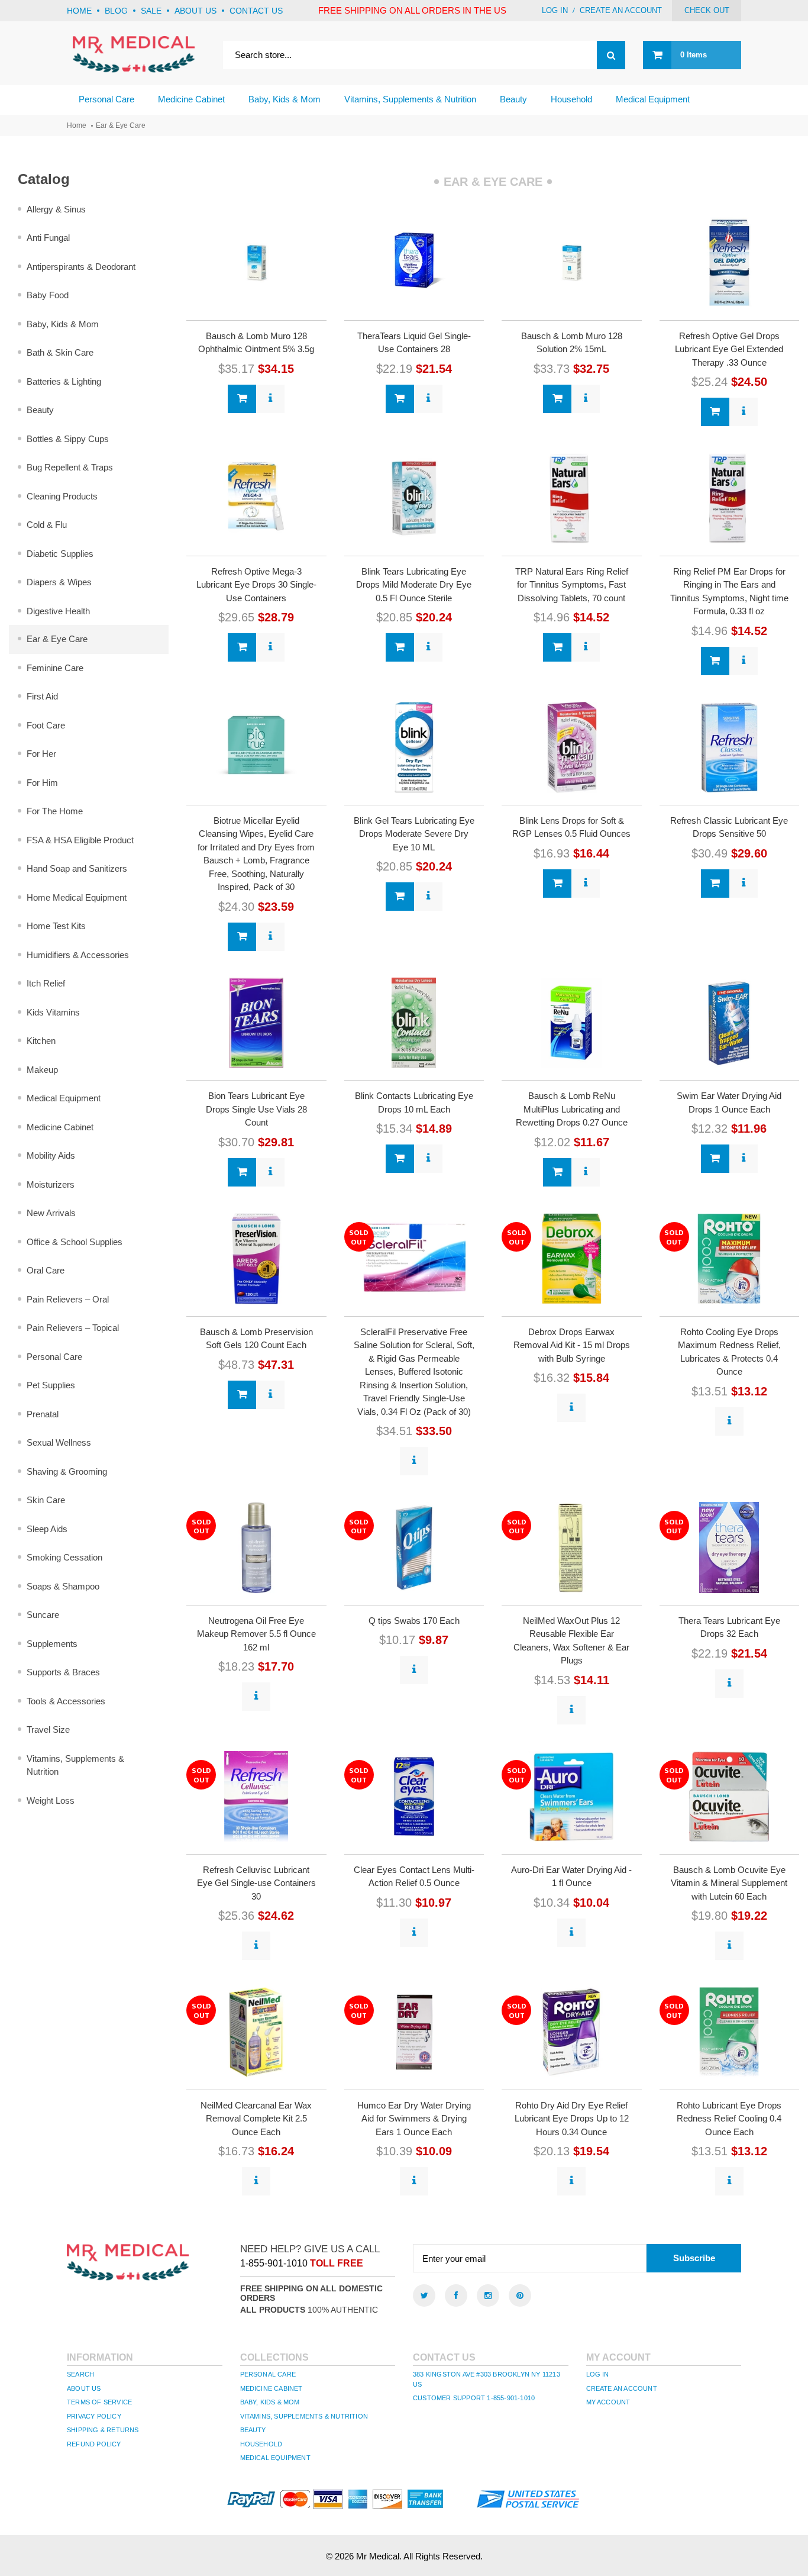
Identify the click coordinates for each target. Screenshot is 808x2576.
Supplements (52, 1644)
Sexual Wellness (59, 1442)
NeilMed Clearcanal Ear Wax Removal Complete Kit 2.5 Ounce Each (256, 2119)
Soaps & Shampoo (63, 1586)
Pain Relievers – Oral (68, 1299)
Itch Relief (46, 983)
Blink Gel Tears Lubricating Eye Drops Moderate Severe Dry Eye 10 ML (414, 834)
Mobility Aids (51, 1155)
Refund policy (94, 2444)
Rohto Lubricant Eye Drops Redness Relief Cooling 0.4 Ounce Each (729, 2119)
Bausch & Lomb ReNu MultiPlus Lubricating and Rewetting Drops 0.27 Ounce (572, 1109)
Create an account (621, 10)
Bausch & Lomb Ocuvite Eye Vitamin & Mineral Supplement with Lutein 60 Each (729, 1883)
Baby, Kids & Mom (63, 324)
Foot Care (46, 725)
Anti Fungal (48, 238)
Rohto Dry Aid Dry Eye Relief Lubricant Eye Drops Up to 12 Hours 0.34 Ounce (572, 2119)
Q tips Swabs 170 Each (414, 1621)
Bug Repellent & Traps (70, 467)
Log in (555, 10)
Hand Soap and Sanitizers (77, 868)
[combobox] (424, 55)
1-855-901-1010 (274, 2263)
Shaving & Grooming (67, 1471)
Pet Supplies (51, 1385)
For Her (41, 754)
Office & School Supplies (75, 1242)
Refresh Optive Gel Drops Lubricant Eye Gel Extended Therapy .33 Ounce (729, 349)
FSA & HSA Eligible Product (80, 840)
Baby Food (48, 295)
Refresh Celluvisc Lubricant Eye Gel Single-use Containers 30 (256, 1883)
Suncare (43, 1615)
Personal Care (54, 1357)
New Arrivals (51, 1213)
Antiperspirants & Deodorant (81, 267)
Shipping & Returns (103, 2430)
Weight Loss (51, 1800)
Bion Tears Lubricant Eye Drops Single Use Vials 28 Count (256, 1109)
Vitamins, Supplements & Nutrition (75, 1765)
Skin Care (46, 1500)
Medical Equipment (64, 1098)
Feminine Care (55, 668)
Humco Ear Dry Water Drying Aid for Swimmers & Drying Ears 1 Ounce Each (414, 2119)
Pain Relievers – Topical (73, 1328)
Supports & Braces (63, 1672)
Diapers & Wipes (59, 582)
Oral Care (46, 1270)
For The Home (55, 811)
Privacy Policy (94, 2416)
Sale (151, 11)
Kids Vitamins (53, 1012)
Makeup (42, 1070)
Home (79, 11)
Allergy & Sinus (56, 209)
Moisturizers (51, 1184)
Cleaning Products (62, 496)
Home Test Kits (56, 926)
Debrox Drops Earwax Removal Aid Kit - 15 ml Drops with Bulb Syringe (572, 1345)
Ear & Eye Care (57, 639)
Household (261, 2444)
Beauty (40, 410)
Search (80, 2374)
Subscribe (694, 2258)
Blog (116, 11)
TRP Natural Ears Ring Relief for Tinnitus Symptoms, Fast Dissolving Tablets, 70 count (572, 585)
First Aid (42, 696)
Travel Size (48, 1729)
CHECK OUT (707, 10)
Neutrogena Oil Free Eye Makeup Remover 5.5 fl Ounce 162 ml (256, 1634)
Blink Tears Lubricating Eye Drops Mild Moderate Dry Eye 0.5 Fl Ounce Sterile (414, 585)
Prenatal (43, 1414)
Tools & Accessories (66, 1701)
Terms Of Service (99, 2402)
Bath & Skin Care (60, 352)
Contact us (256, 11)
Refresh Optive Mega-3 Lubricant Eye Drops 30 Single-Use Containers (256, 585)
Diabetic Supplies (60, 554)
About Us (84, 2388)
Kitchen (41, 1041)
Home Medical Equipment (77, 897)
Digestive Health (58, 611)
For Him (42, 783)
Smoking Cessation (64, 1557)
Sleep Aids (47, 1529)
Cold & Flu (47, 525)
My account (608, 2402)
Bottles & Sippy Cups (68, 439)
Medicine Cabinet (60, 1127)
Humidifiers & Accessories (78, 955)
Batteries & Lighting (64, 381)
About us (195, 11)
